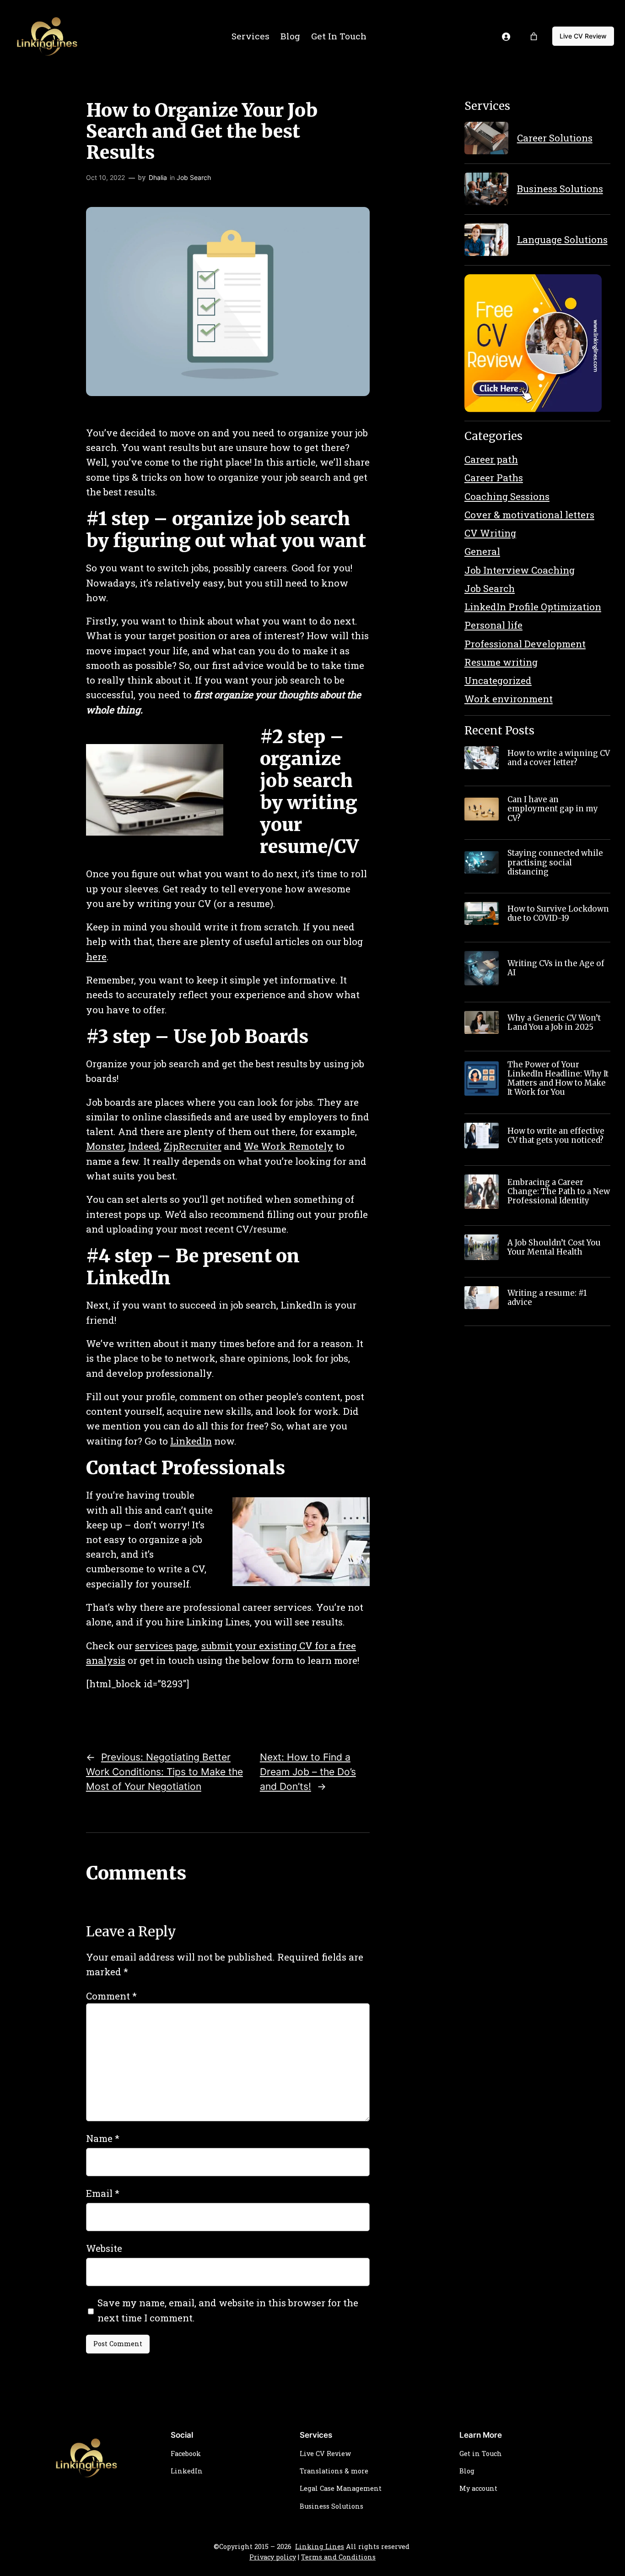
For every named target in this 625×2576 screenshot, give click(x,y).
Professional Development (525, 644)
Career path (491, 459)
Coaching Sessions (507, 496)
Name (103, 2138)
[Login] (506, 36)
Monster (105, 1146)
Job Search (194, 177)
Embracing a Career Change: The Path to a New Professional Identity (559, 1191)
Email (103, 2193)
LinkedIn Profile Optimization (533, 607)
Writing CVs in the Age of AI (556, 968)
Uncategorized (498, 680)
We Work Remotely (288, 1146)
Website (104, 2248)
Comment (111, 1996)
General (482, 551)
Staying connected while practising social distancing (555, 862)
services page (166, 1646)
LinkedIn (191, 1441)
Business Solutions (560, 189)
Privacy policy (273, 2557)
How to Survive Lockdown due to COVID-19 (558, 913)
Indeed (144, 1146)
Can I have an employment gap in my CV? (553, 809)
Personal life (493, 625)
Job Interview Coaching (520, 570)
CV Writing (490, 533)
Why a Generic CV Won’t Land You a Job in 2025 (554, 1022)
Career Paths (494, 478)
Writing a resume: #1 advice (547, 1298)
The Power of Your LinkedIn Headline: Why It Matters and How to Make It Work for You (558, 1079)
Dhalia (158, 177)
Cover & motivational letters (529, 515)
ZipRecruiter (193, 1146)
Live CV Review (583, 36)
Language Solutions (562, 239)
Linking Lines (320, 2546)
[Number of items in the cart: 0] (534, 36)
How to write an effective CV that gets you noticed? (556, 1136)
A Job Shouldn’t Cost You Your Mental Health (554, 1247)
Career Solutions (555, 138)
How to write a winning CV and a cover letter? (559, 758)
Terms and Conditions (338, 2557)
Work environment (509, 699)
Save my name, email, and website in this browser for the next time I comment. (228, 2310)
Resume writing (501, 662)
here (96, 956)
